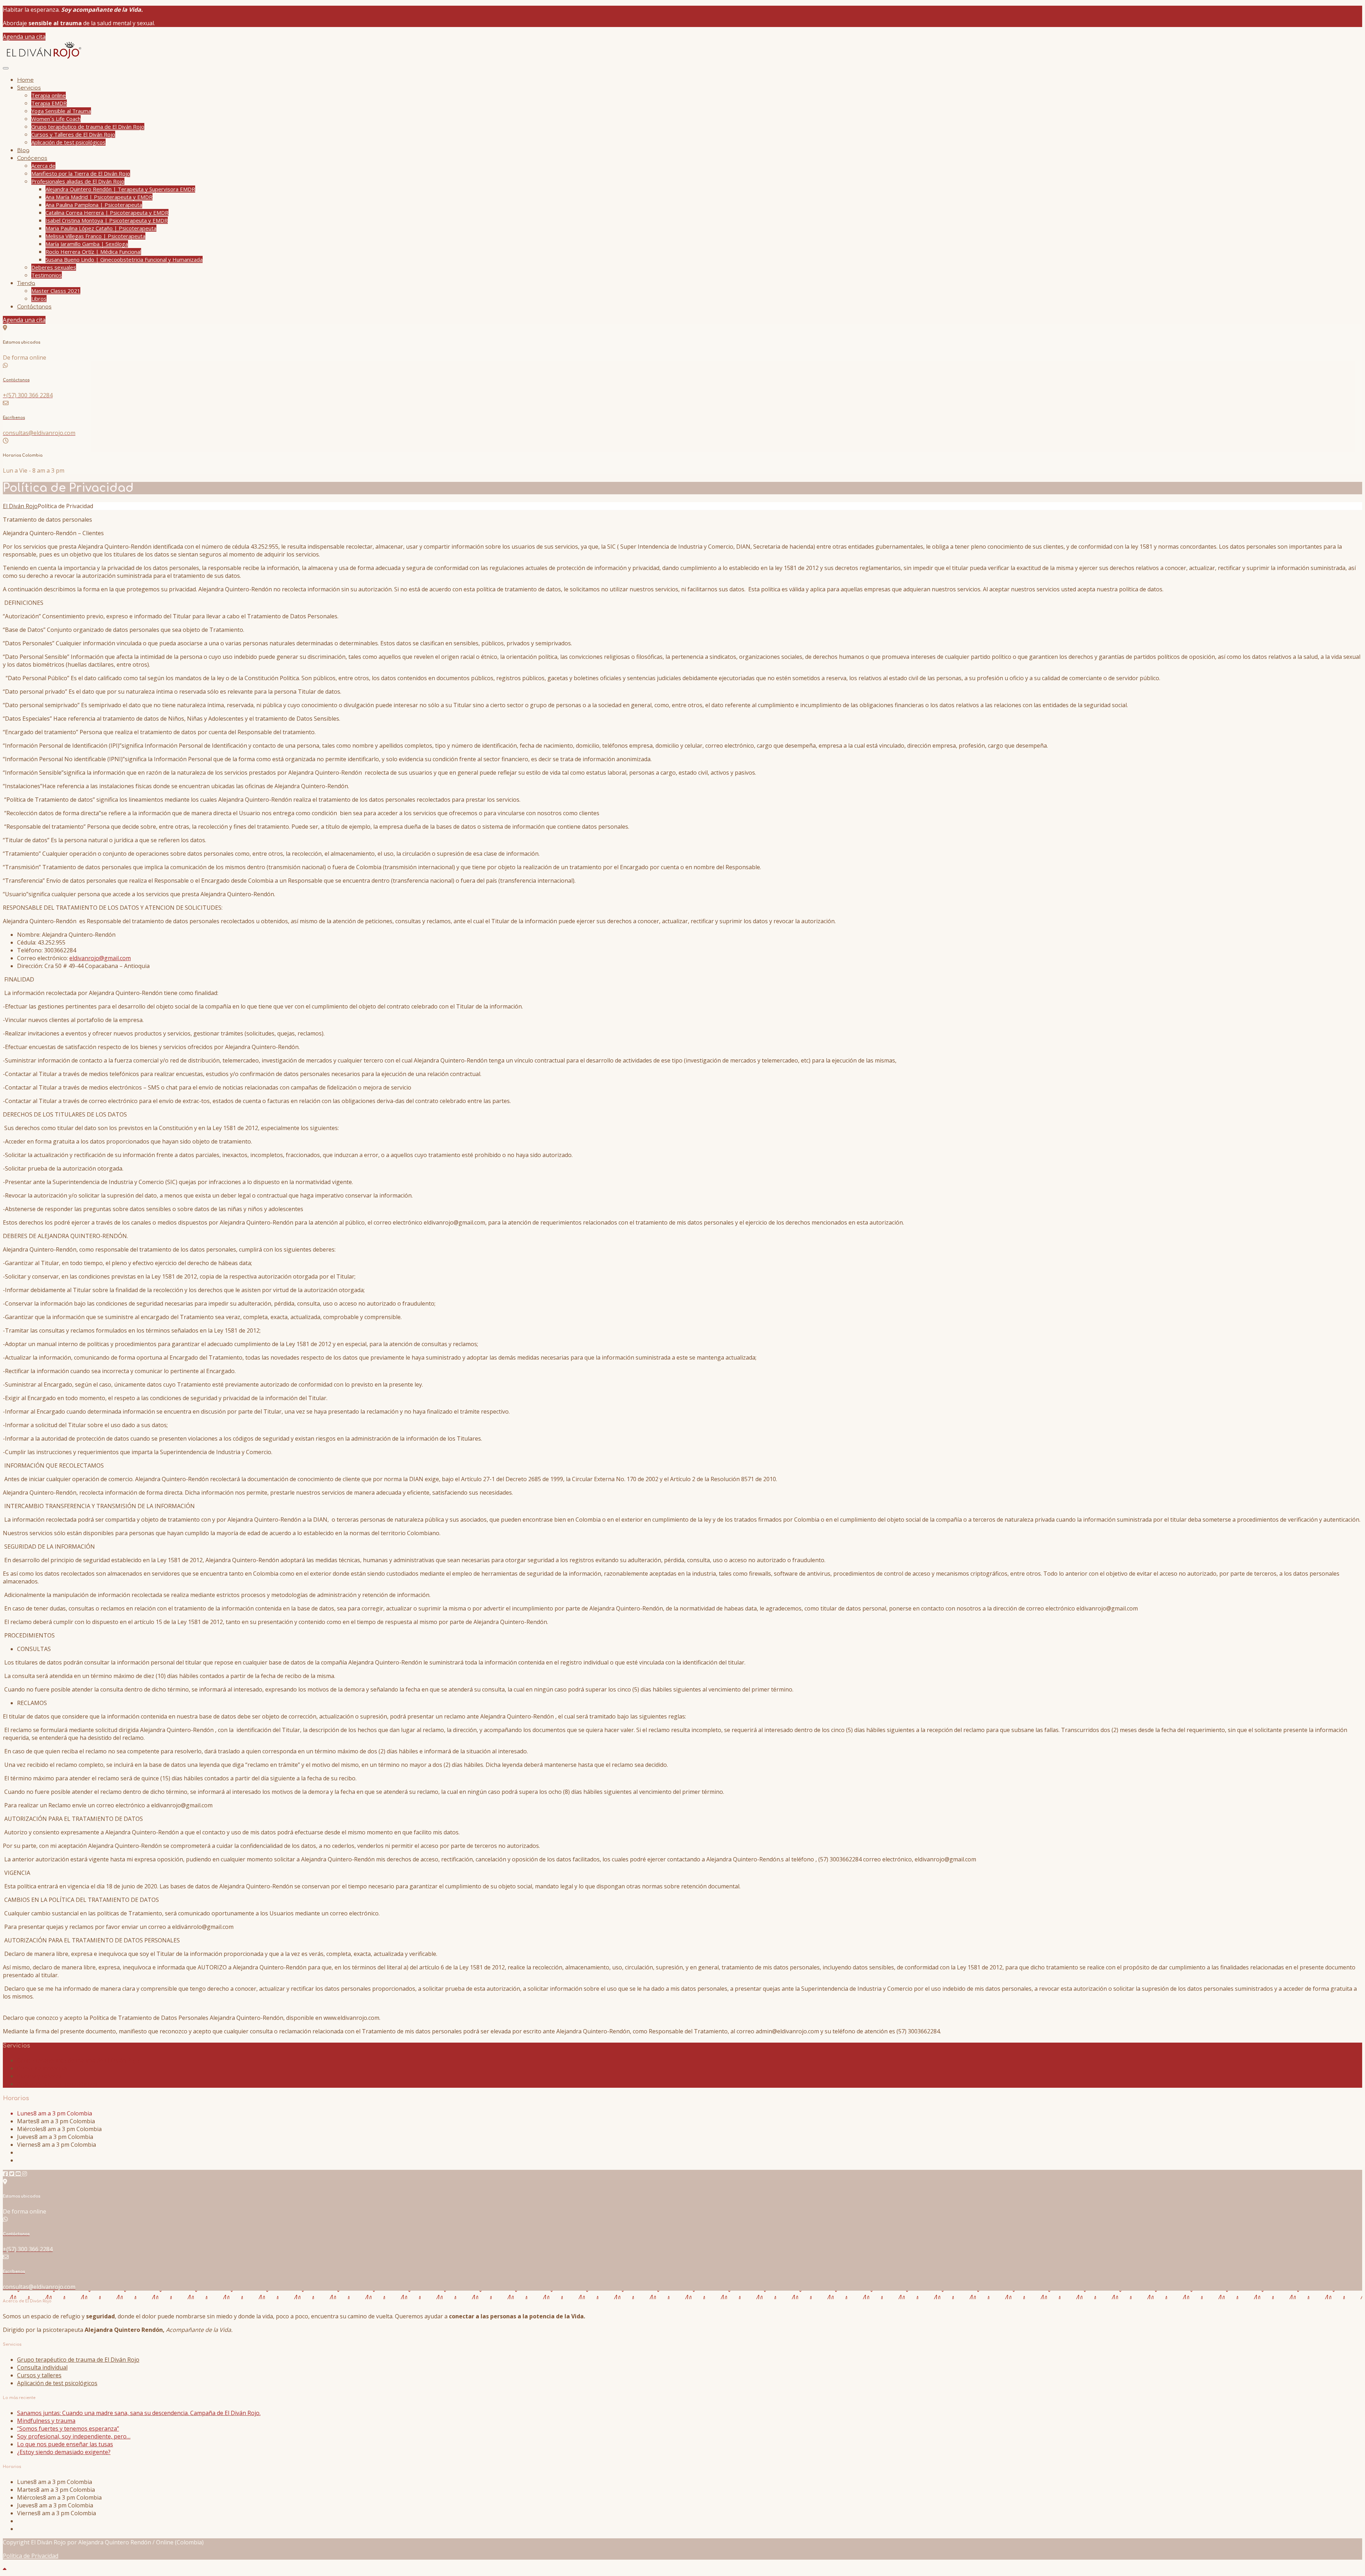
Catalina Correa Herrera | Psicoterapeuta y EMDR (107, 213)
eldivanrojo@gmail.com (100, 958)
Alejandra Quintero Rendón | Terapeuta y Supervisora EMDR (120, 189)
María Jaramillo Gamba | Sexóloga (87, 244)
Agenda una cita (24, 37)
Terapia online (49, 95)
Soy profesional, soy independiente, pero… (74, 2436)
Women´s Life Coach (56, 119)
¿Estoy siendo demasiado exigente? (64, 2452)
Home (25, 80)
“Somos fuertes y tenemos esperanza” (68, 2429)
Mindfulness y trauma (46, 2421)
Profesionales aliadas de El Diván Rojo (78, 181)
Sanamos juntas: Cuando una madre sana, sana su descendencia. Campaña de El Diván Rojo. (139, 2413)
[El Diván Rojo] (43, 58)
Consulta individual (42, 2068)
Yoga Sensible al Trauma (61, 111)
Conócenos (32, 158)
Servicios (29, 88)
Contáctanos (34, 307)
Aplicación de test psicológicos (68, 142)
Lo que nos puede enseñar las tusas (65, 2444)
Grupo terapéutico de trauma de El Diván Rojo (88, 127)
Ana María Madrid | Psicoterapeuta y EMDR (99, 197)
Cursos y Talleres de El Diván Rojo (73, 134)
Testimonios (47, 275)
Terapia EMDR (49, 103)
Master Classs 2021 (56, 291)
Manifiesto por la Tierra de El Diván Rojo (81, 173)
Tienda (26, 283)
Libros (39, 299)
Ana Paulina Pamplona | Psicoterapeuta (94, 205)
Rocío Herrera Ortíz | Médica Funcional (93, 252)
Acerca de (43, 166)
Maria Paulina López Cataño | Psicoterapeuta (101, 228)
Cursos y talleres (39, 2076)
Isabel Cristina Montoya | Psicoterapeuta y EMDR (107, 220)
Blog (23, 150)
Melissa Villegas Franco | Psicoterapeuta (95, 236)
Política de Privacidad (31, 2556)
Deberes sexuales (54, 267)
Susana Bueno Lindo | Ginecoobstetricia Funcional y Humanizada (124, 259)
